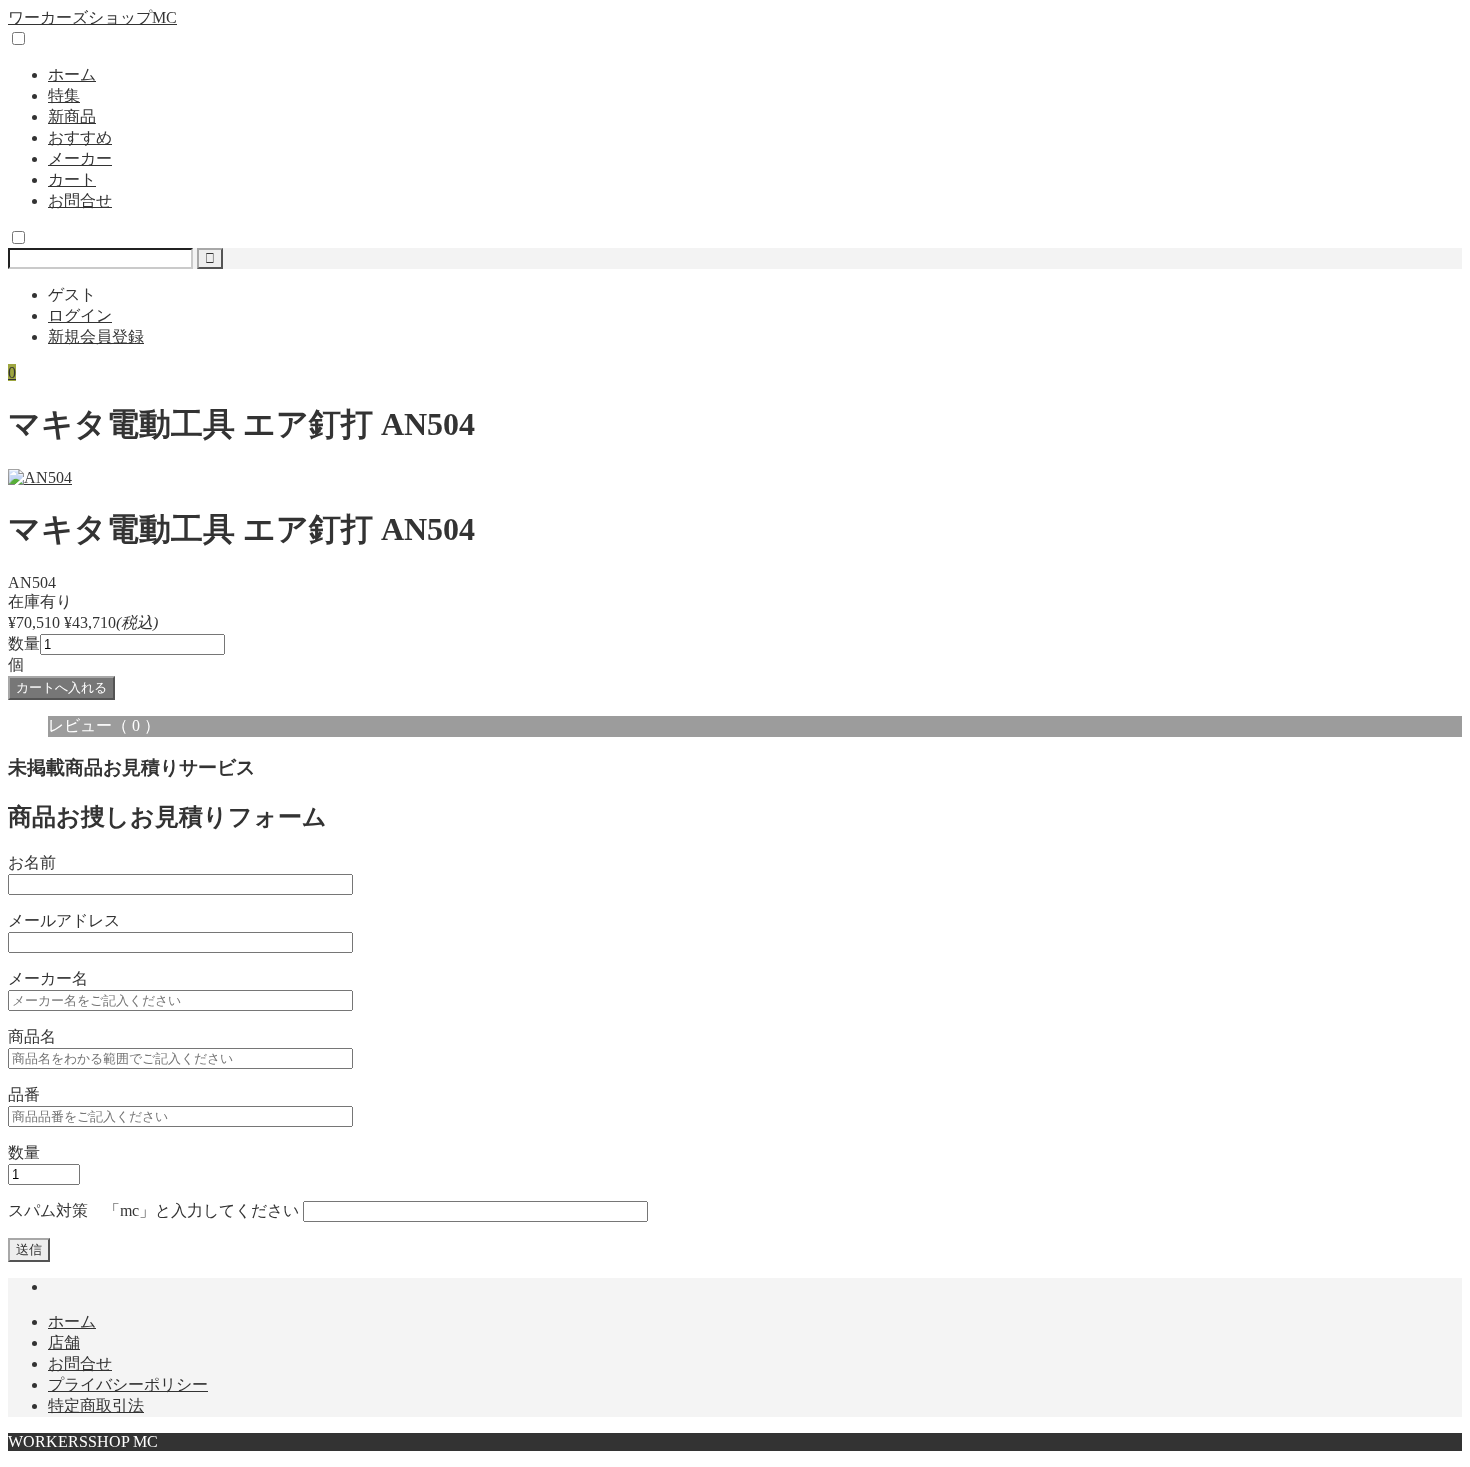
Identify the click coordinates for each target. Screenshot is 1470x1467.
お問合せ (80, 200)
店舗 (64, 1342)
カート (72, 179)
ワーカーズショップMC (92, 17)
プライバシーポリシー (128, 1384)
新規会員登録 (96, 336)
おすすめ (80, 137)
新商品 (72, 116)
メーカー (80, 158)
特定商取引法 (96, 1405)
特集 (64, 95)
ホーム (72, 74)
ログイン (80, 315)
